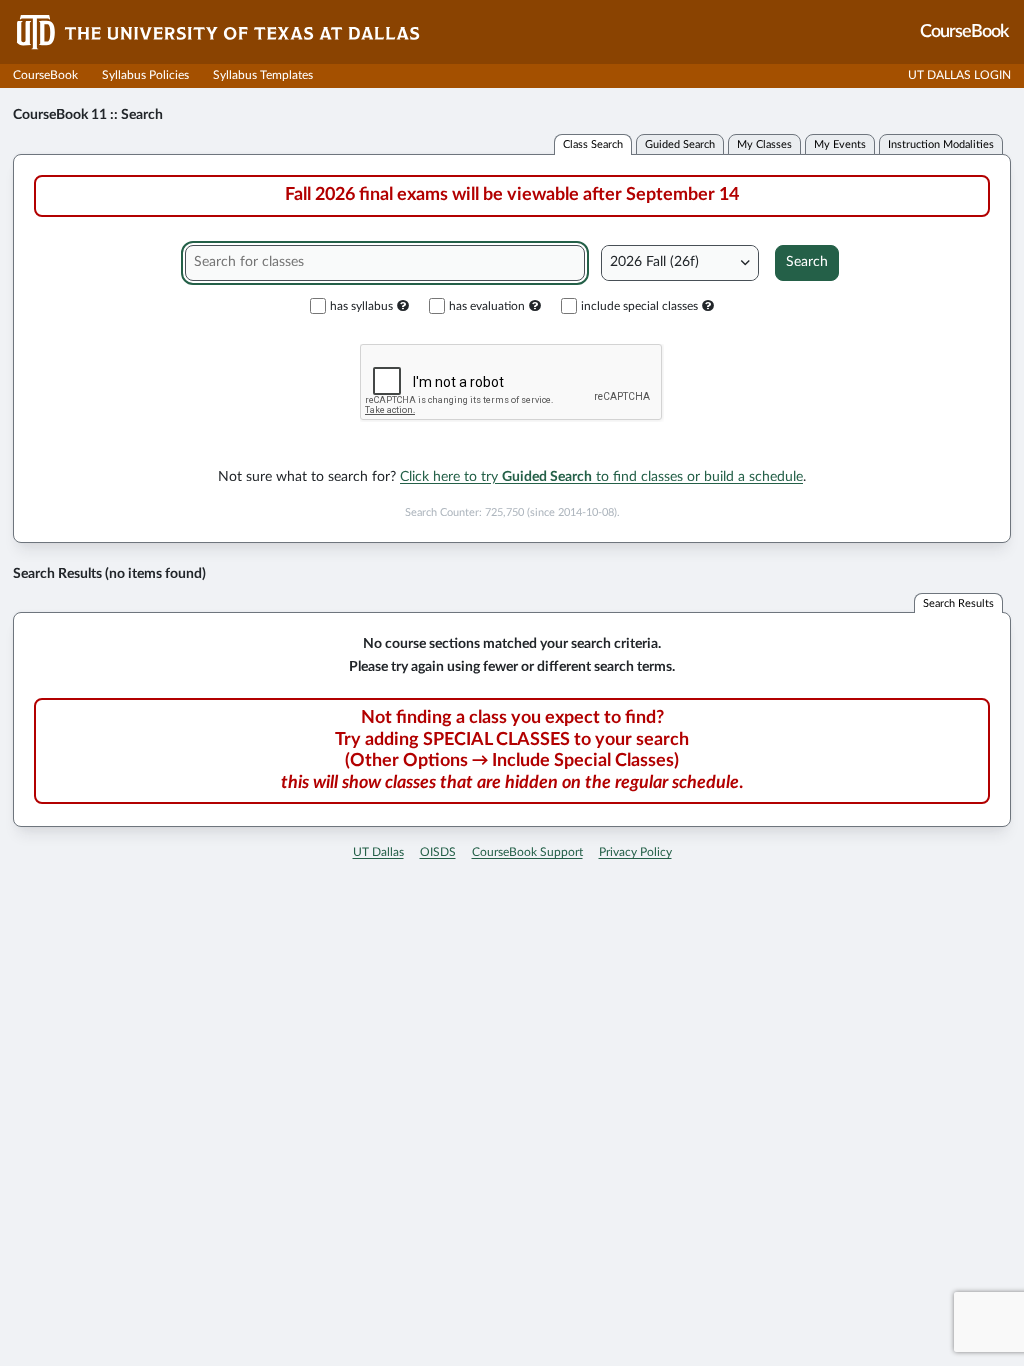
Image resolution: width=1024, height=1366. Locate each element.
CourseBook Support (527, 852)
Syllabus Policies (145, 75)
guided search (680, 144)
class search (593, 144)
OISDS (438, 852)
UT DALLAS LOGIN (959, 75)
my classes (764, 144)
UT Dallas (378, 852)
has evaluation (487, 306)
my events (840, 144)
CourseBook (45, 75)
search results (958, 603)
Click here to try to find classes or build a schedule (601, 477)
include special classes (639, 306)
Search (807, 262)
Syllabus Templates (263, 75)
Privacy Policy (635, 852)
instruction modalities (941, 144)
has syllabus (361, 306)
